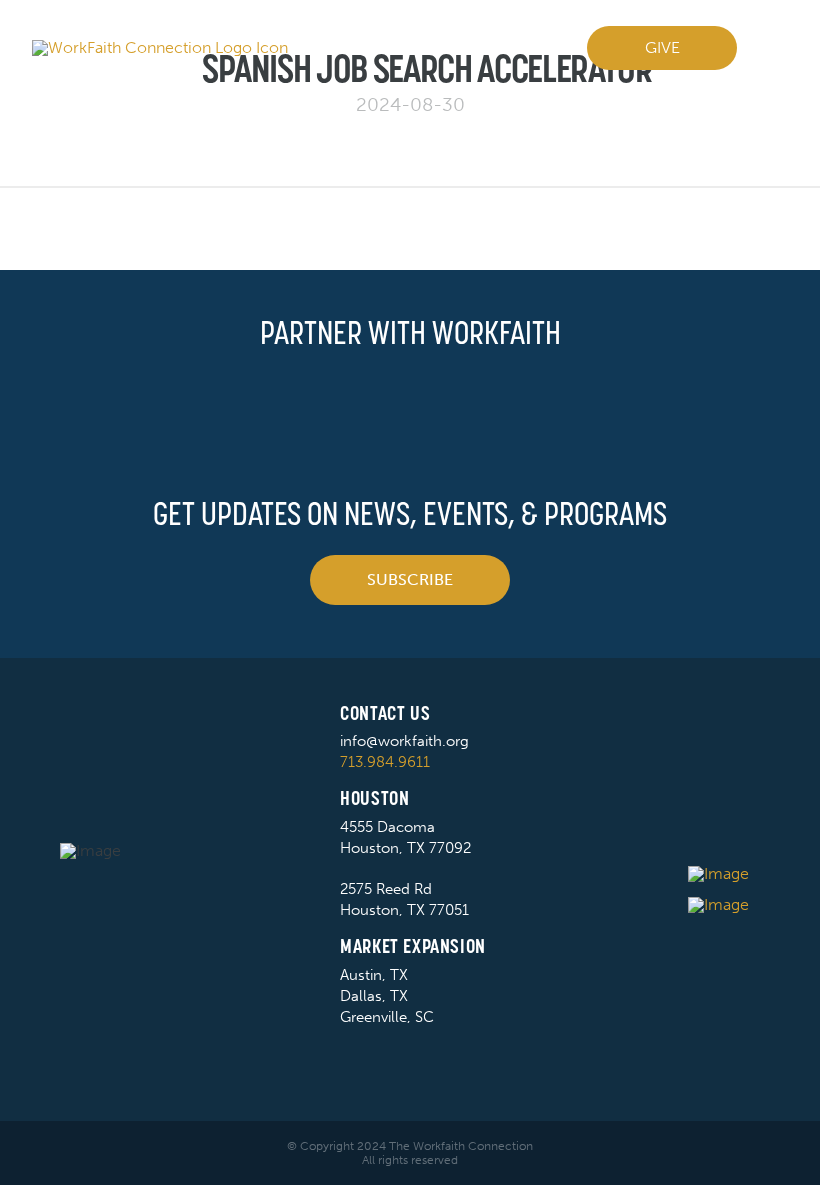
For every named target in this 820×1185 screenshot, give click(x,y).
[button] (770, 48)
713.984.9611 (385, 762)
